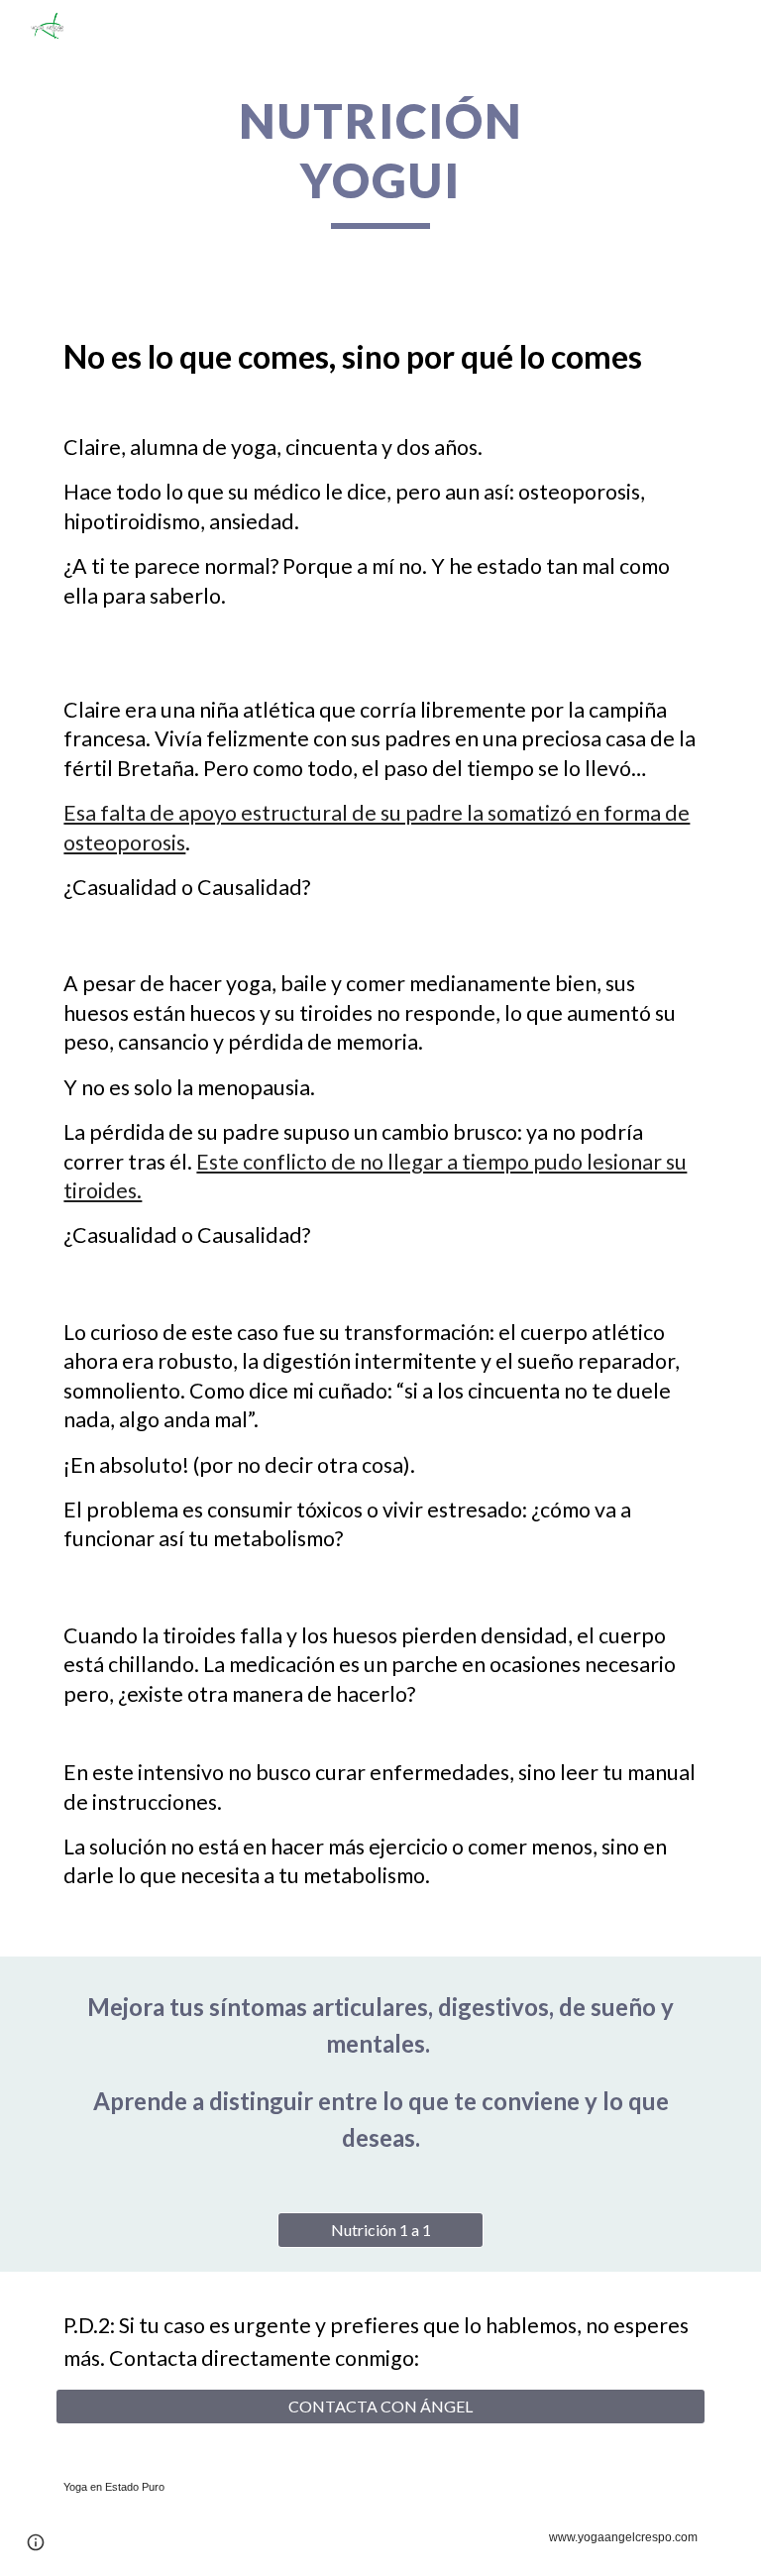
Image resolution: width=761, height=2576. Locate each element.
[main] (380, 160)
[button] (36, 2542)
